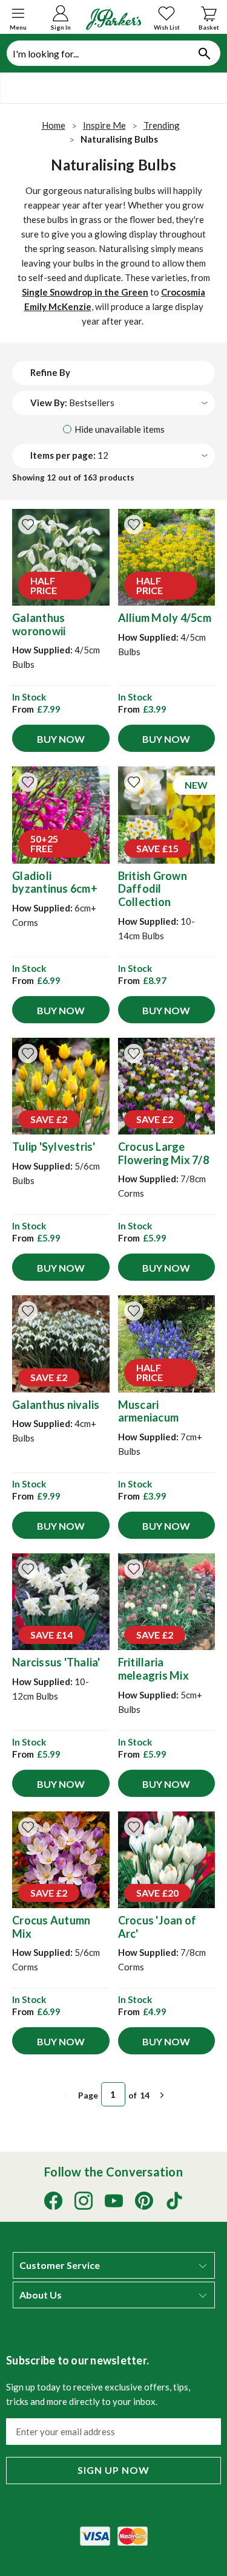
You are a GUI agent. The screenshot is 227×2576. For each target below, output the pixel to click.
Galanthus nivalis (56, 1405)
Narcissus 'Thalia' (56, 1662)
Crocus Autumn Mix (51, 1927)
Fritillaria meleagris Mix (153, 1669)
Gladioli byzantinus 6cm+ (55, 882)
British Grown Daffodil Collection (153, 889)
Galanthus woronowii (39, 624)
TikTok (174, 2201)
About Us (41, 2295)
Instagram (84, 2201)
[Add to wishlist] (28, 525)
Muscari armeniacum (149, 1411)
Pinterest (144, 2201)
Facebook (53, 2201)
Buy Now (61, 739)
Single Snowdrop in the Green (85, 292)
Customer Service (60, 2265)
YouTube (114, 2201)
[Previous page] (65, 2095)
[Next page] (162, 2095)
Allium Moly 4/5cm (165, 618)
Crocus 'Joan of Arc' (157, 1927)
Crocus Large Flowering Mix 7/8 (163, 1153)
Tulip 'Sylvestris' (54, 1147)
